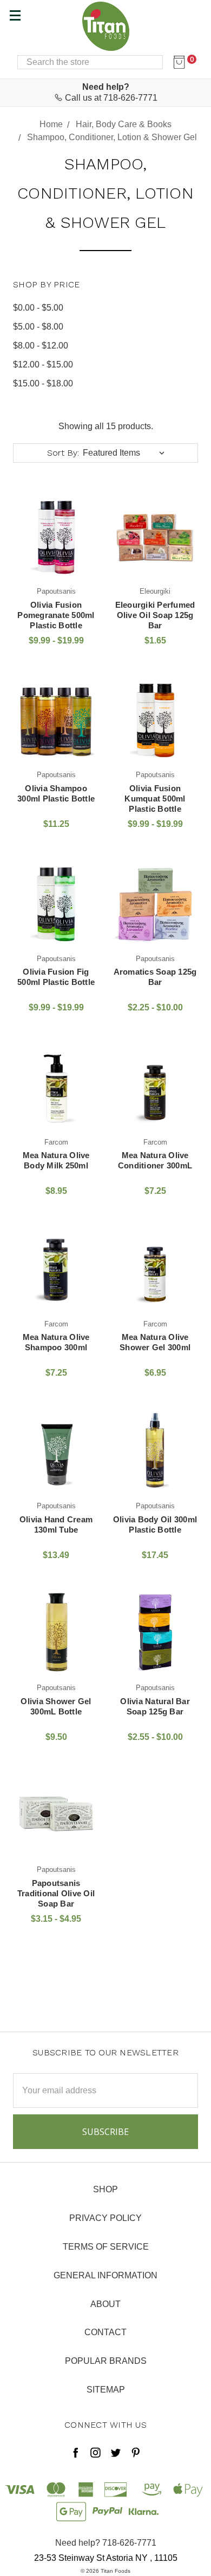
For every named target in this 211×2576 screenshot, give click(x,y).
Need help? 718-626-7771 (106, 2543)
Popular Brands (106, 2361)
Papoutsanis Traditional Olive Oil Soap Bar (56, 1893)
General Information (105, 2275)
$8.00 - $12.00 (41, 346)
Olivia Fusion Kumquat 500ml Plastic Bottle (155, 799)
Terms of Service (106, 2247)
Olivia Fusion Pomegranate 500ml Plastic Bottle (56, 615)
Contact (105, 2332)
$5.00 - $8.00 (38, 327)
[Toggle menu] (15, 15)
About (105, 2304)
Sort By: (63, 453)
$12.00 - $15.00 (43, 364)
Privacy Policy (105, 2218)
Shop (105, 2189)
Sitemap (106, 2390)
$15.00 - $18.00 (43, 383)
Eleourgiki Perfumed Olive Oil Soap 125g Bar (155, 615)
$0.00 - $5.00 (38, 308)
